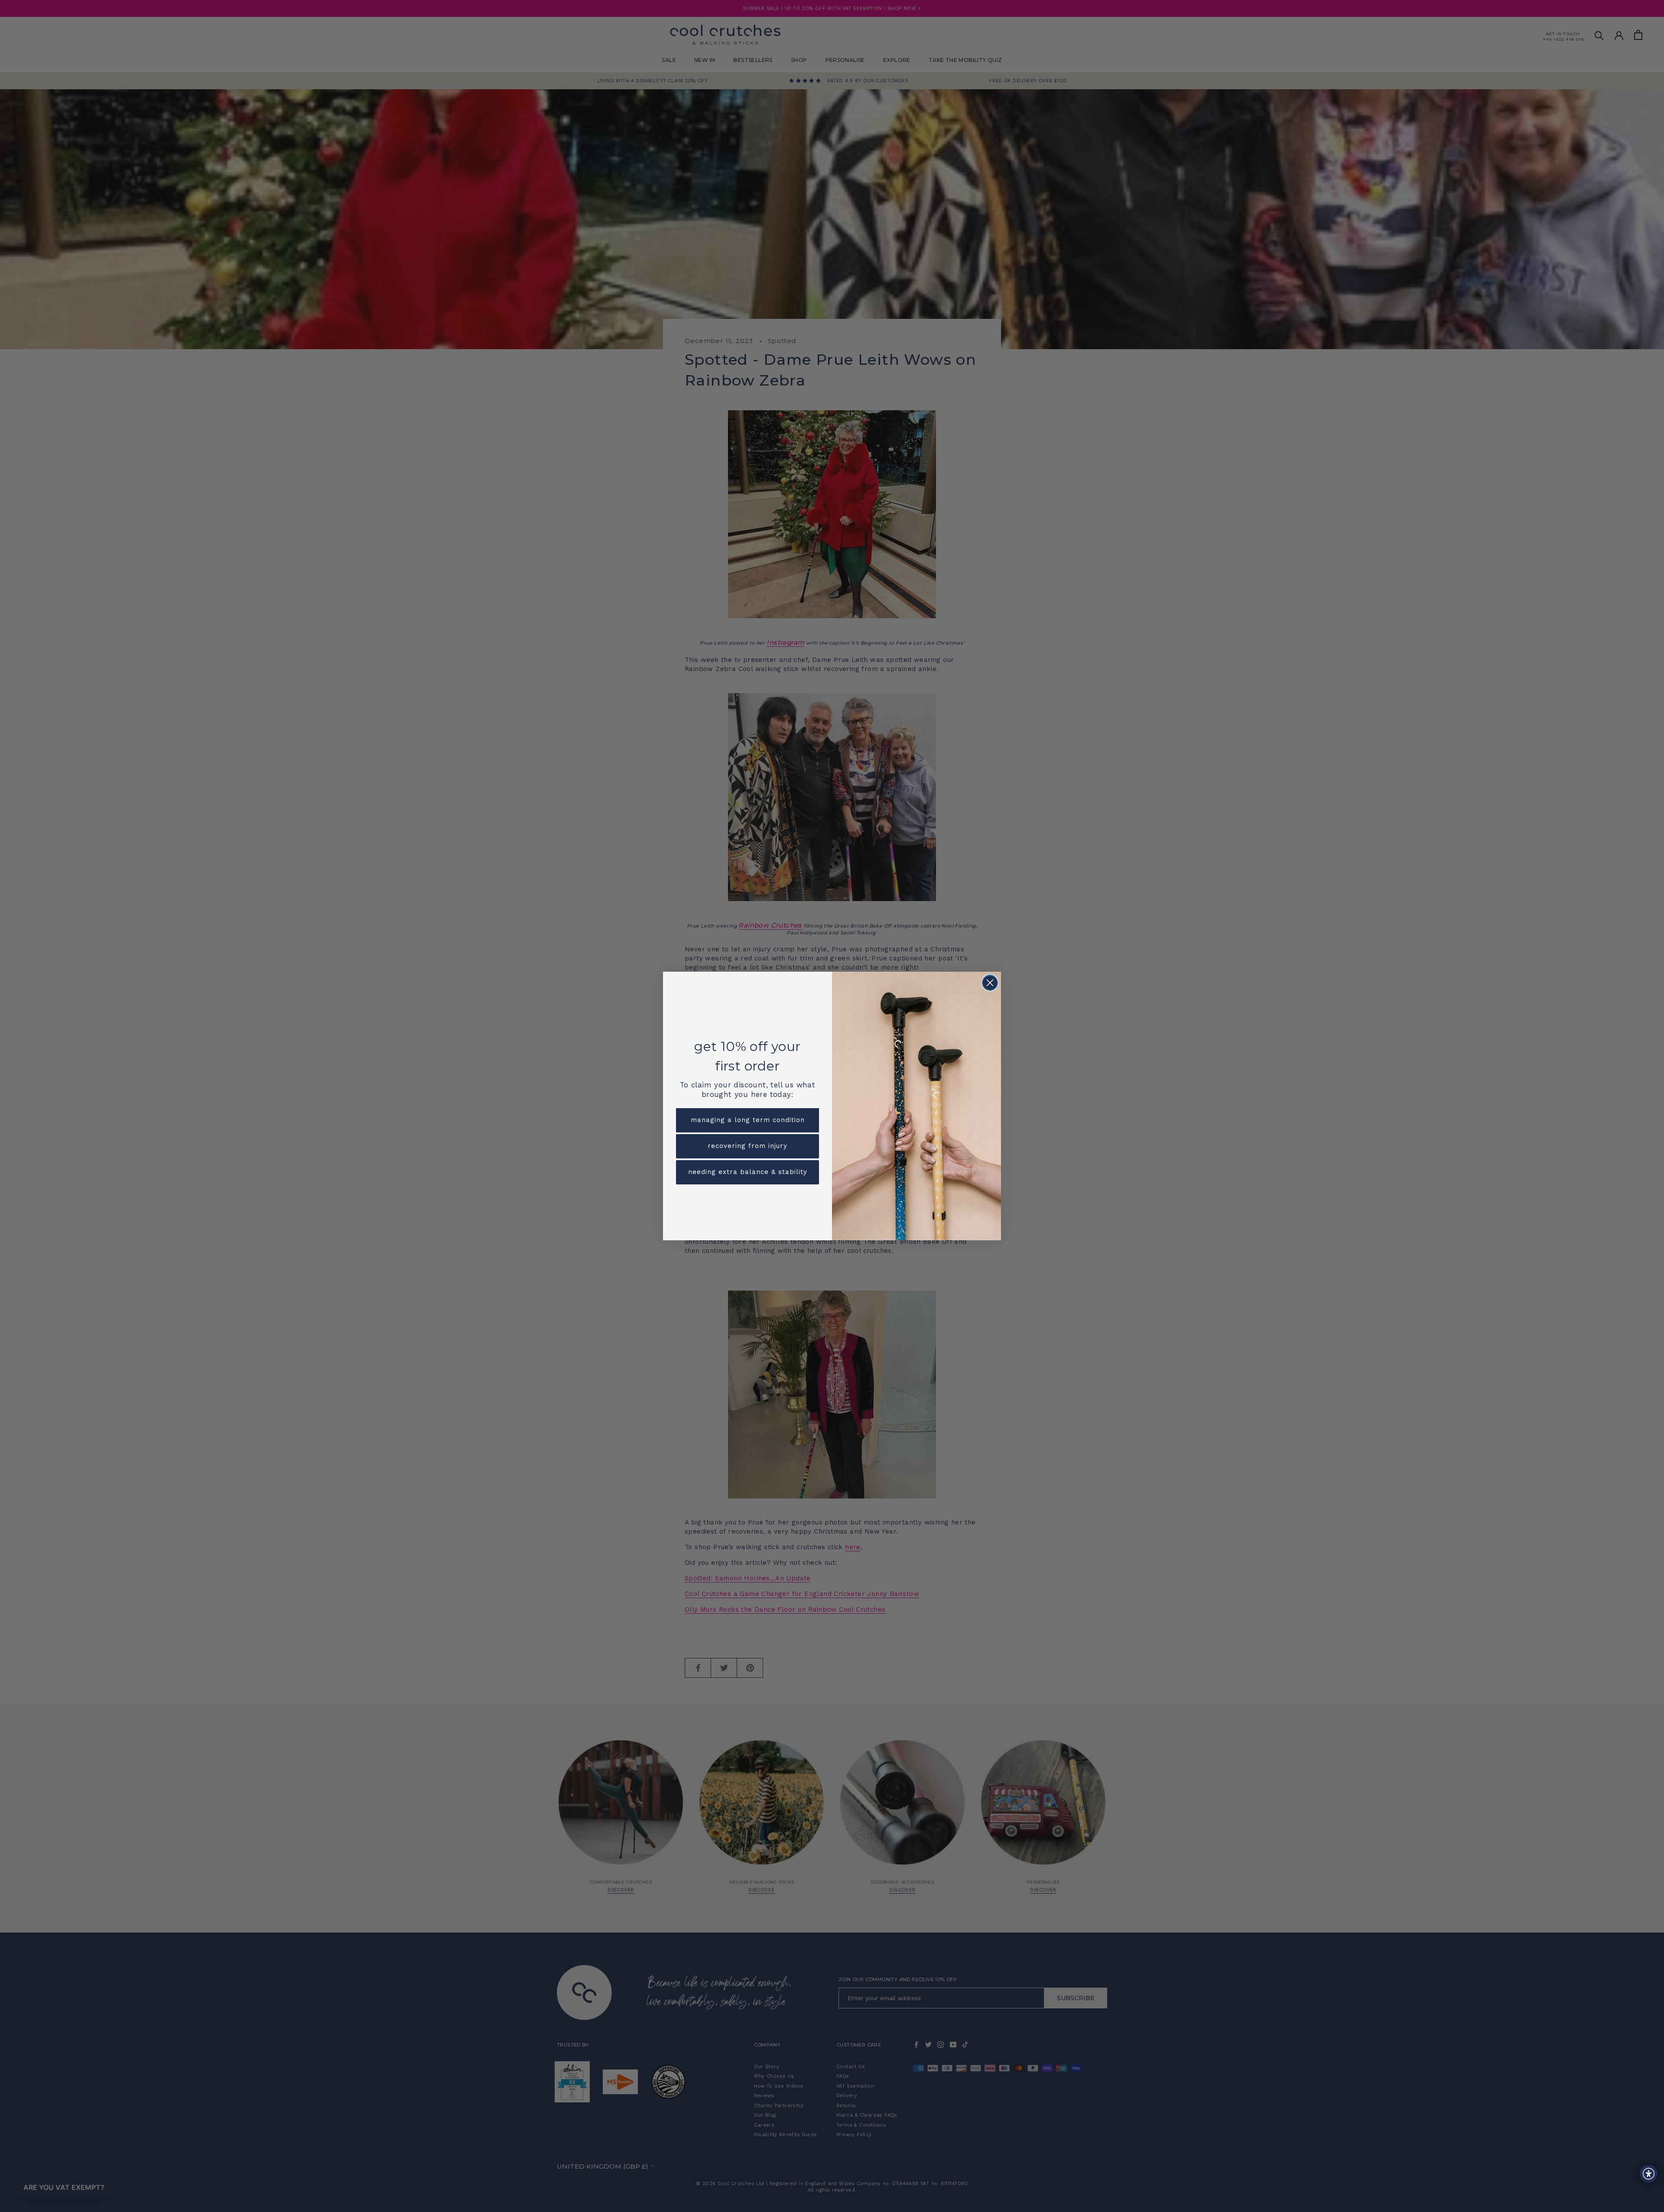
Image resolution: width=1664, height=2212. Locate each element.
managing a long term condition (748, 1120)
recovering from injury (747, 1146)
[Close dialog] (990, 983)
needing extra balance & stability (748, 1172)
